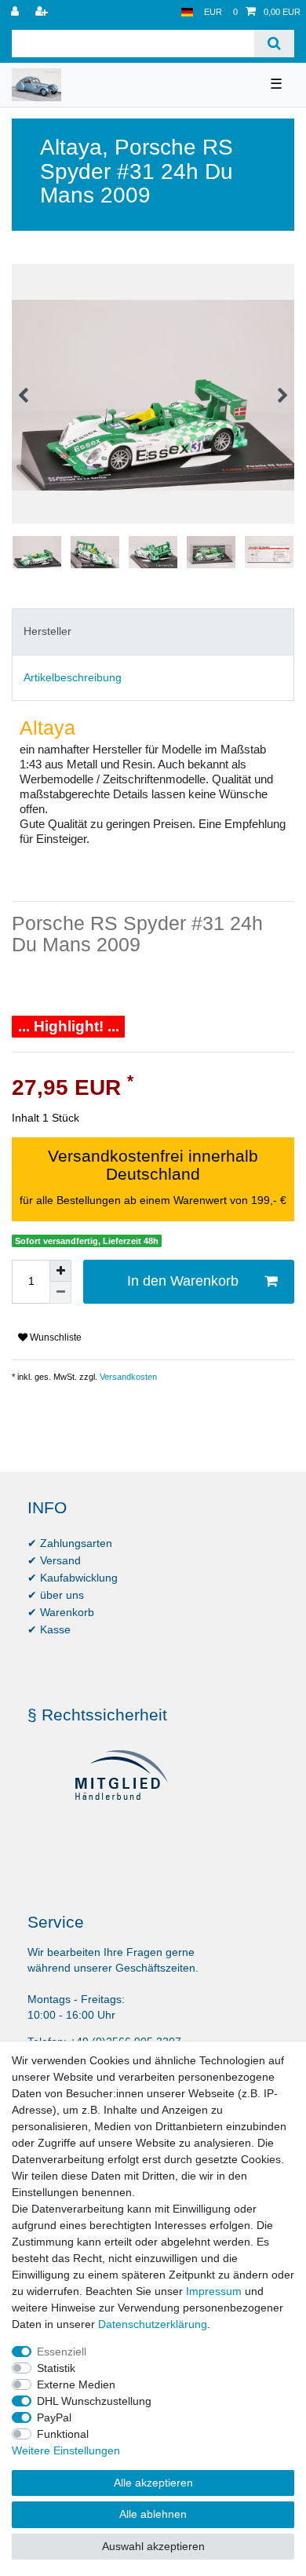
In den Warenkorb (183, 1281)
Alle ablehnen (153, 2514)
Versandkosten (127, 1377)
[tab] (153, 631)
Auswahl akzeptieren (153, 2546)
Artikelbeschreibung (73, 677)
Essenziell (62, 2352)
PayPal (54, 2417)
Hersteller (47, 631)
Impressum (214, 2291)
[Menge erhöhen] (60, 1271)
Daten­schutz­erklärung (153, 2324)
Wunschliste (55, 1337)
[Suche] (274, 44)
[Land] (187, 12)
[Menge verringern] (60, 1293)
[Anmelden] (16, 12)
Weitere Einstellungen (66, 2450)
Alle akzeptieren (153, 2483)
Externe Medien (76, 2384)
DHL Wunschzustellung (94, 2401)
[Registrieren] (43, 12)
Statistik (56, 2368)
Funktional (63, 2434)
